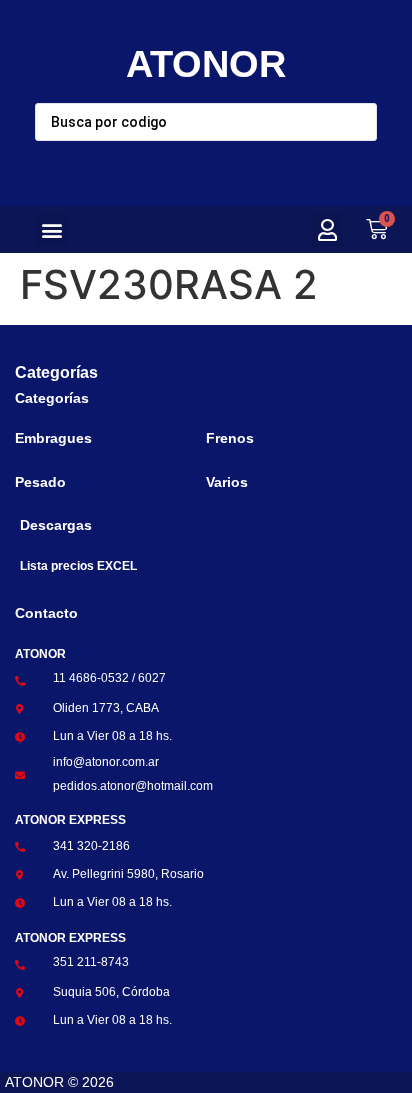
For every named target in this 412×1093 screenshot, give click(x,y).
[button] (51, 229)
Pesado (40, 482)
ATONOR (206, 64)
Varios (227, 482)
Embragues (53, 438)
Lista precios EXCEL (78, 566)
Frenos (230, 438)
